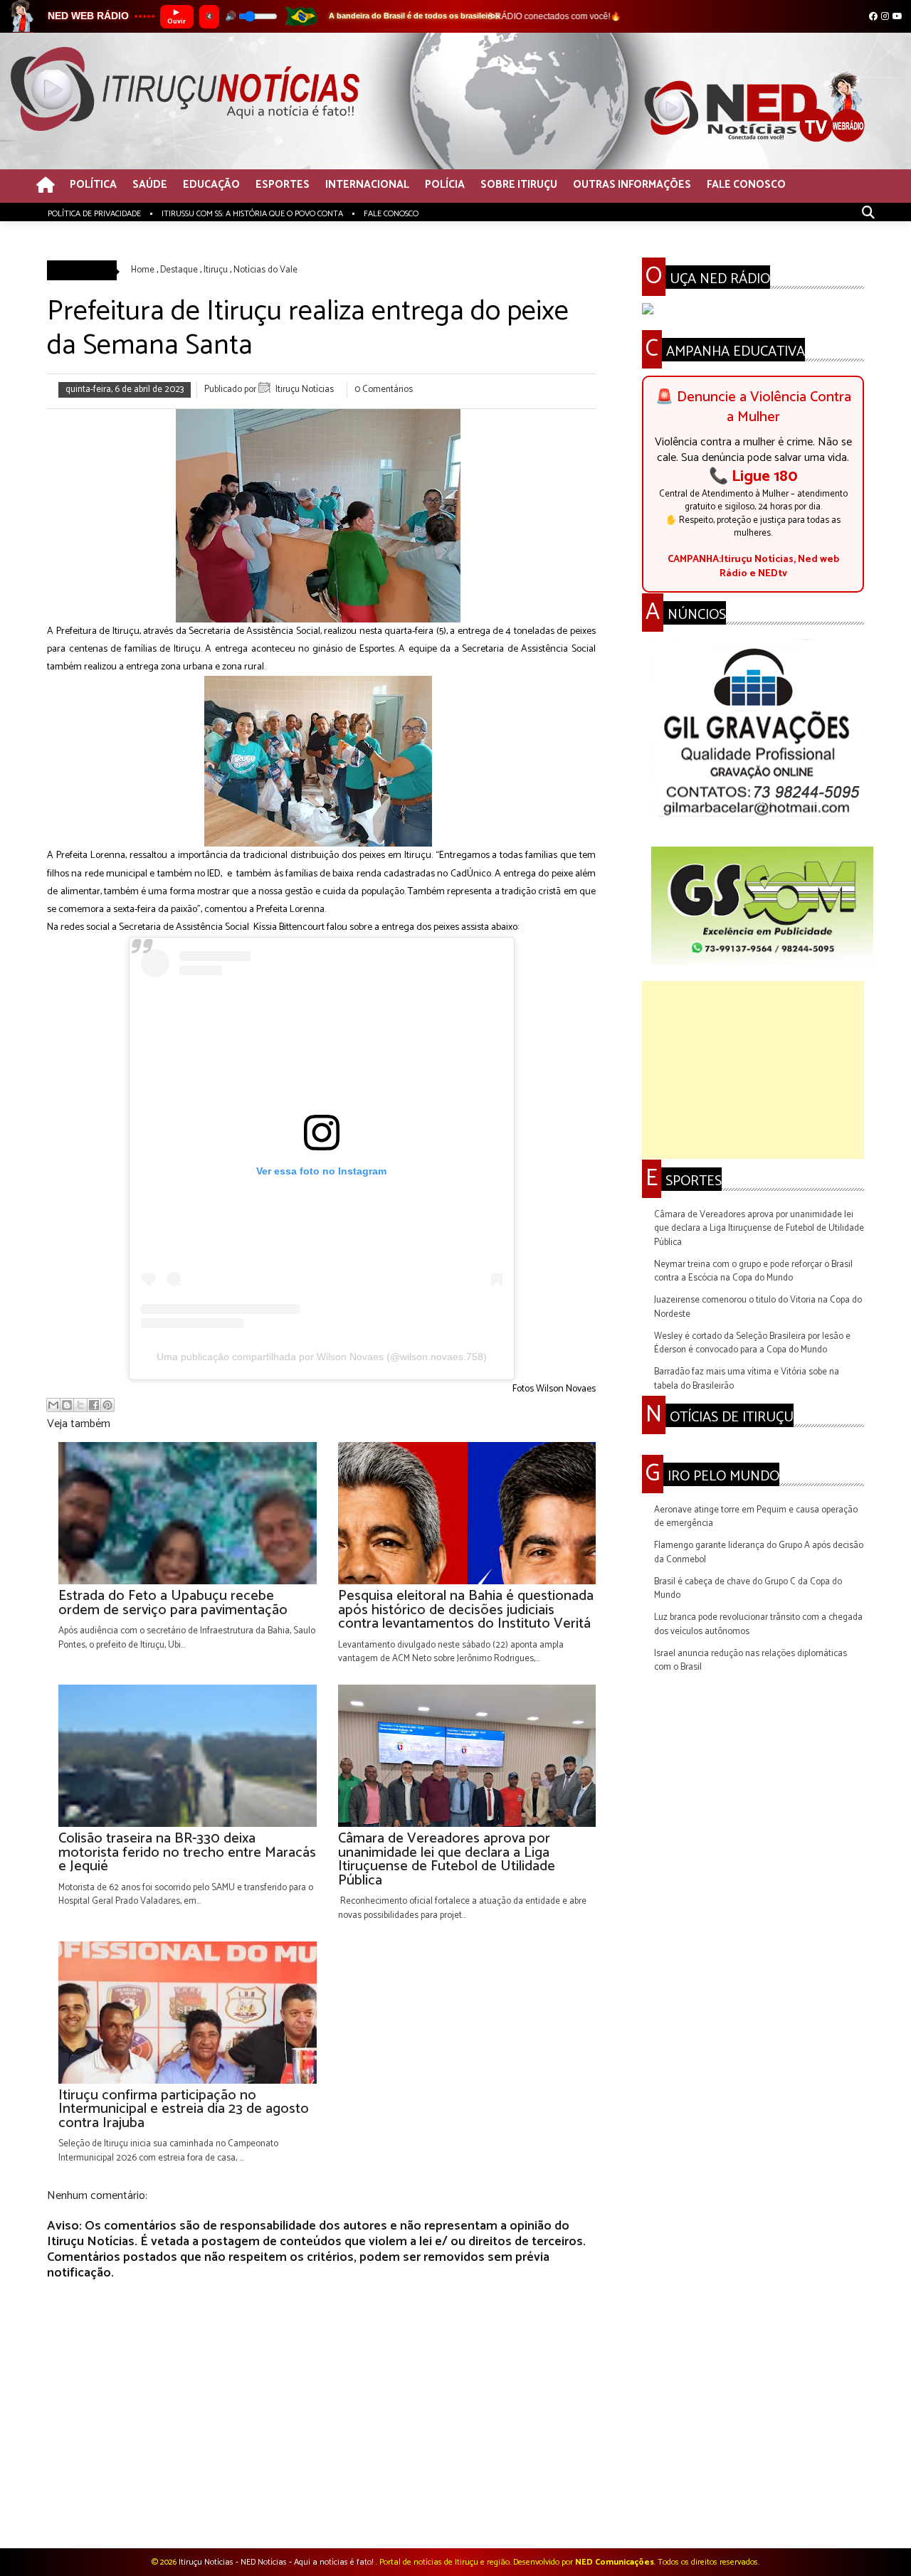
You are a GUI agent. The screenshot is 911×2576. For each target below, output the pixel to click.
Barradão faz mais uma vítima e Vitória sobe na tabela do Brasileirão (747, 1379)
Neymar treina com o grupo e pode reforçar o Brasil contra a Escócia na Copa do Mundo (753, 1272)
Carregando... (667, 1447)
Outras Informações (632, 185)
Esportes (283, 185)
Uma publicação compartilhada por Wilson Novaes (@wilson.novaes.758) (322, 1357)
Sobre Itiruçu (519, 185)
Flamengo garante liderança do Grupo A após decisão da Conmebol (759, 1553)
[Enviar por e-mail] (53, 1405)
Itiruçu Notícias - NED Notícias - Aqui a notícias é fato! (277, 2562)
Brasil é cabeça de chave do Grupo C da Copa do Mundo (748, 1589)
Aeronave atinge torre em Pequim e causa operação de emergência (756, 1517)
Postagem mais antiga (552, 2510)
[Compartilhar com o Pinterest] (107, 1405)
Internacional (367, 185)
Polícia (445, 185)
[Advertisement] (753, 1070)
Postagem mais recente (94, 2510)
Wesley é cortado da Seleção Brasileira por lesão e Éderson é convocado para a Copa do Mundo (752, 1343)
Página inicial (324, 2510)
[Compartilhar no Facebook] (94, 1405)
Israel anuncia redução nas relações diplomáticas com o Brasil (751, 1661)
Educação (211, 185)
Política (93, 185)
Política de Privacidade (94, 214)
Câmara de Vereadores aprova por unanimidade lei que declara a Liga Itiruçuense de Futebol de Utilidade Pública (759, 1229)
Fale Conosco (746, 185)
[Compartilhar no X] (80, 1405)
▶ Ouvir (177, 17)
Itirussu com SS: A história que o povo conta (252, 214)
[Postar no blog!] (67, 1405)
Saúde (150, 185)
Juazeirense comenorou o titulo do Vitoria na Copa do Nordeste (758, 1307)
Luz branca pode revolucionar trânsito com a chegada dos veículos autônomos (758, 1624)
